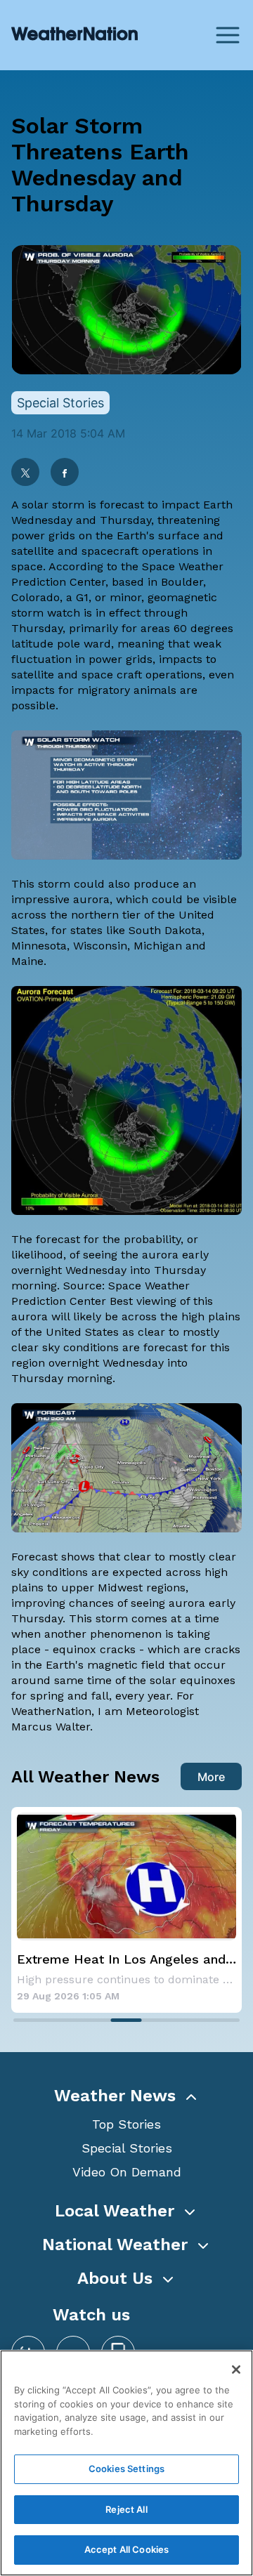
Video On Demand (127, 2172)
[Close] (236, 2370)
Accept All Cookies (126, 2549)
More (211, 1777)
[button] (126, 2096)
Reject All (126, 2509)
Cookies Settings (126, 2469)
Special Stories (127, 2148)
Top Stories (126, 2124)
